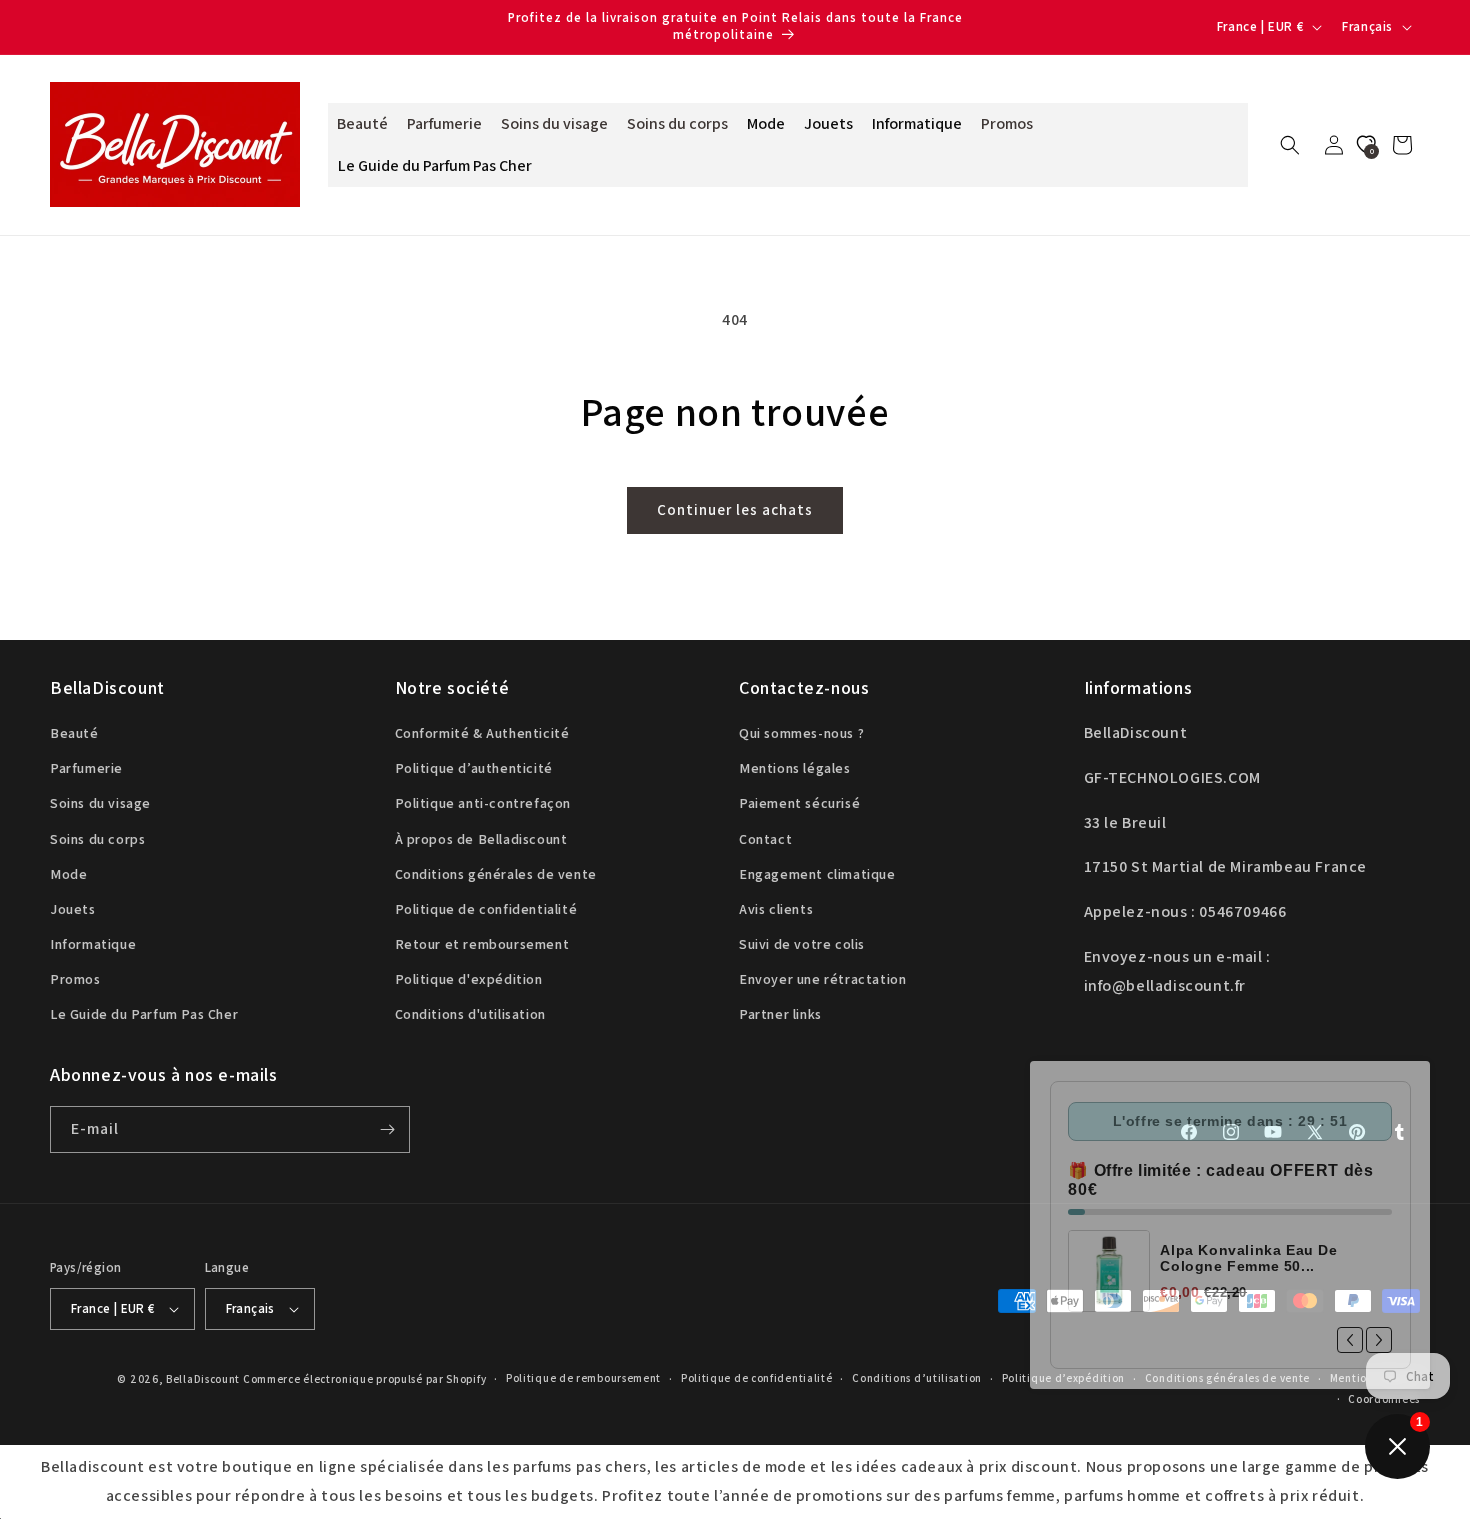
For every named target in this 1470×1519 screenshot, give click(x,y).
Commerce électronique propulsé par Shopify (364, 1379)
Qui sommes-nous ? (801, 733)
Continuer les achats (735, 509)
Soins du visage (100, 803)
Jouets (73, 909)
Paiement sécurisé (799, 803)
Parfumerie (86, 768)
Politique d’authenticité (474, 768)
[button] (1290, 145)
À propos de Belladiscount (481, 839)
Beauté (74, 733)
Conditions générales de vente (496, 874)
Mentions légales (795, 768)
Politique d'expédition (469, 979)
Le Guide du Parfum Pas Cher (144, 1015)
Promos (75, 979)
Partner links (780, 1015)
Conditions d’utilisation (917, 1378)
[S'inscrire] (387, 1129)
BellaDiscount (203, 1379)
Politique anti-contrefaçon (483, 803)
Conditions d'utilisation (470, 1015)
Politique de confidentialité (486, 909)
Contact (765, 839)
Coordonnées (1384, 1399)
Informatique (93, 944)
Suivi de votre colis (802, 944)
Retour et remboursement (482, 944)
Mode (68, 874)
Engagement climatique (817, 874)
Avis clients (776, 909)
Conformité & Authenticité (482, 733)
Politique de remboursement (583, 1378)
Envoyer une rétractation (822, 979)
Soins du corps (97, 839)
